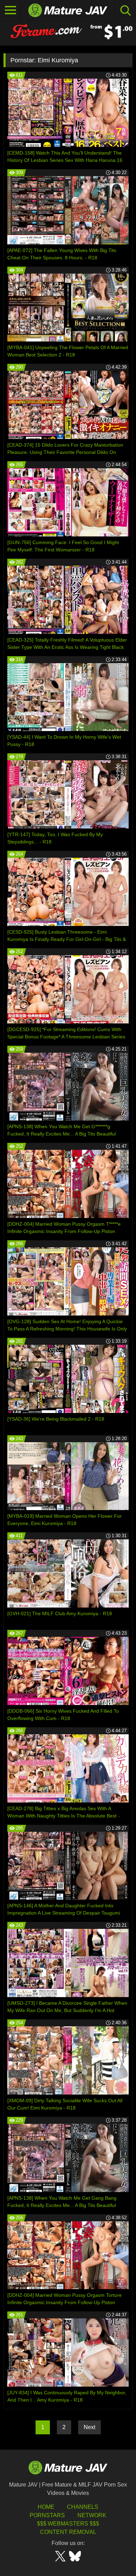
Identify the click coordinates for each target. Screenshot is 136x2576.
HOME (46, 2507)
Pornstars (47, 2515)
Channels (83, 2507)
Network (92, 2515)
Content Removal (68, 2532)
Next (89, 2427)
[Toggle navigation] (10, 10)
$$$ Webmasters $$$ (68, 2524)
